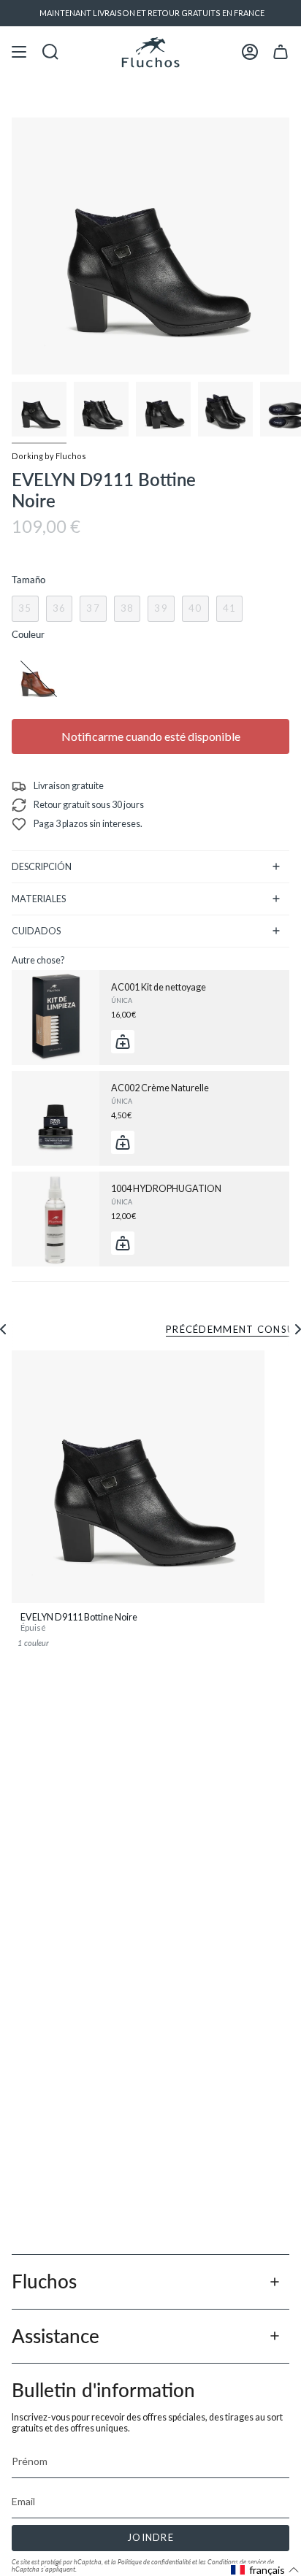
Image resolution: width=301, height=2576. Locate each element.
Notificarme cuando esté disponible (151, 736)
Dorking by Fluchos (49, 456)
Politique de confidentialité (154, 2562)
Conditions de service (237, 2562)
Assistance (56, 2336)
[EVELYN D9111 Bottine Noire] (138, 1477)
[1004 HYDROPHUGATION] (56, 1219)
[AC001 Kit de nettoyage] (56, 1018)
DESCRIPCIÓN (42, 867)
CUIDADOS (36, 931)
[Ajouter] (123, 1042)
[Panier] (281, 52)
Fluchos (44, 2281)
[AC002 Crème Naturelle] (56, 1118)
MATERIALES (39, 899)
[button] (265, 2570)
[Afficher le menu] (19, 52)
